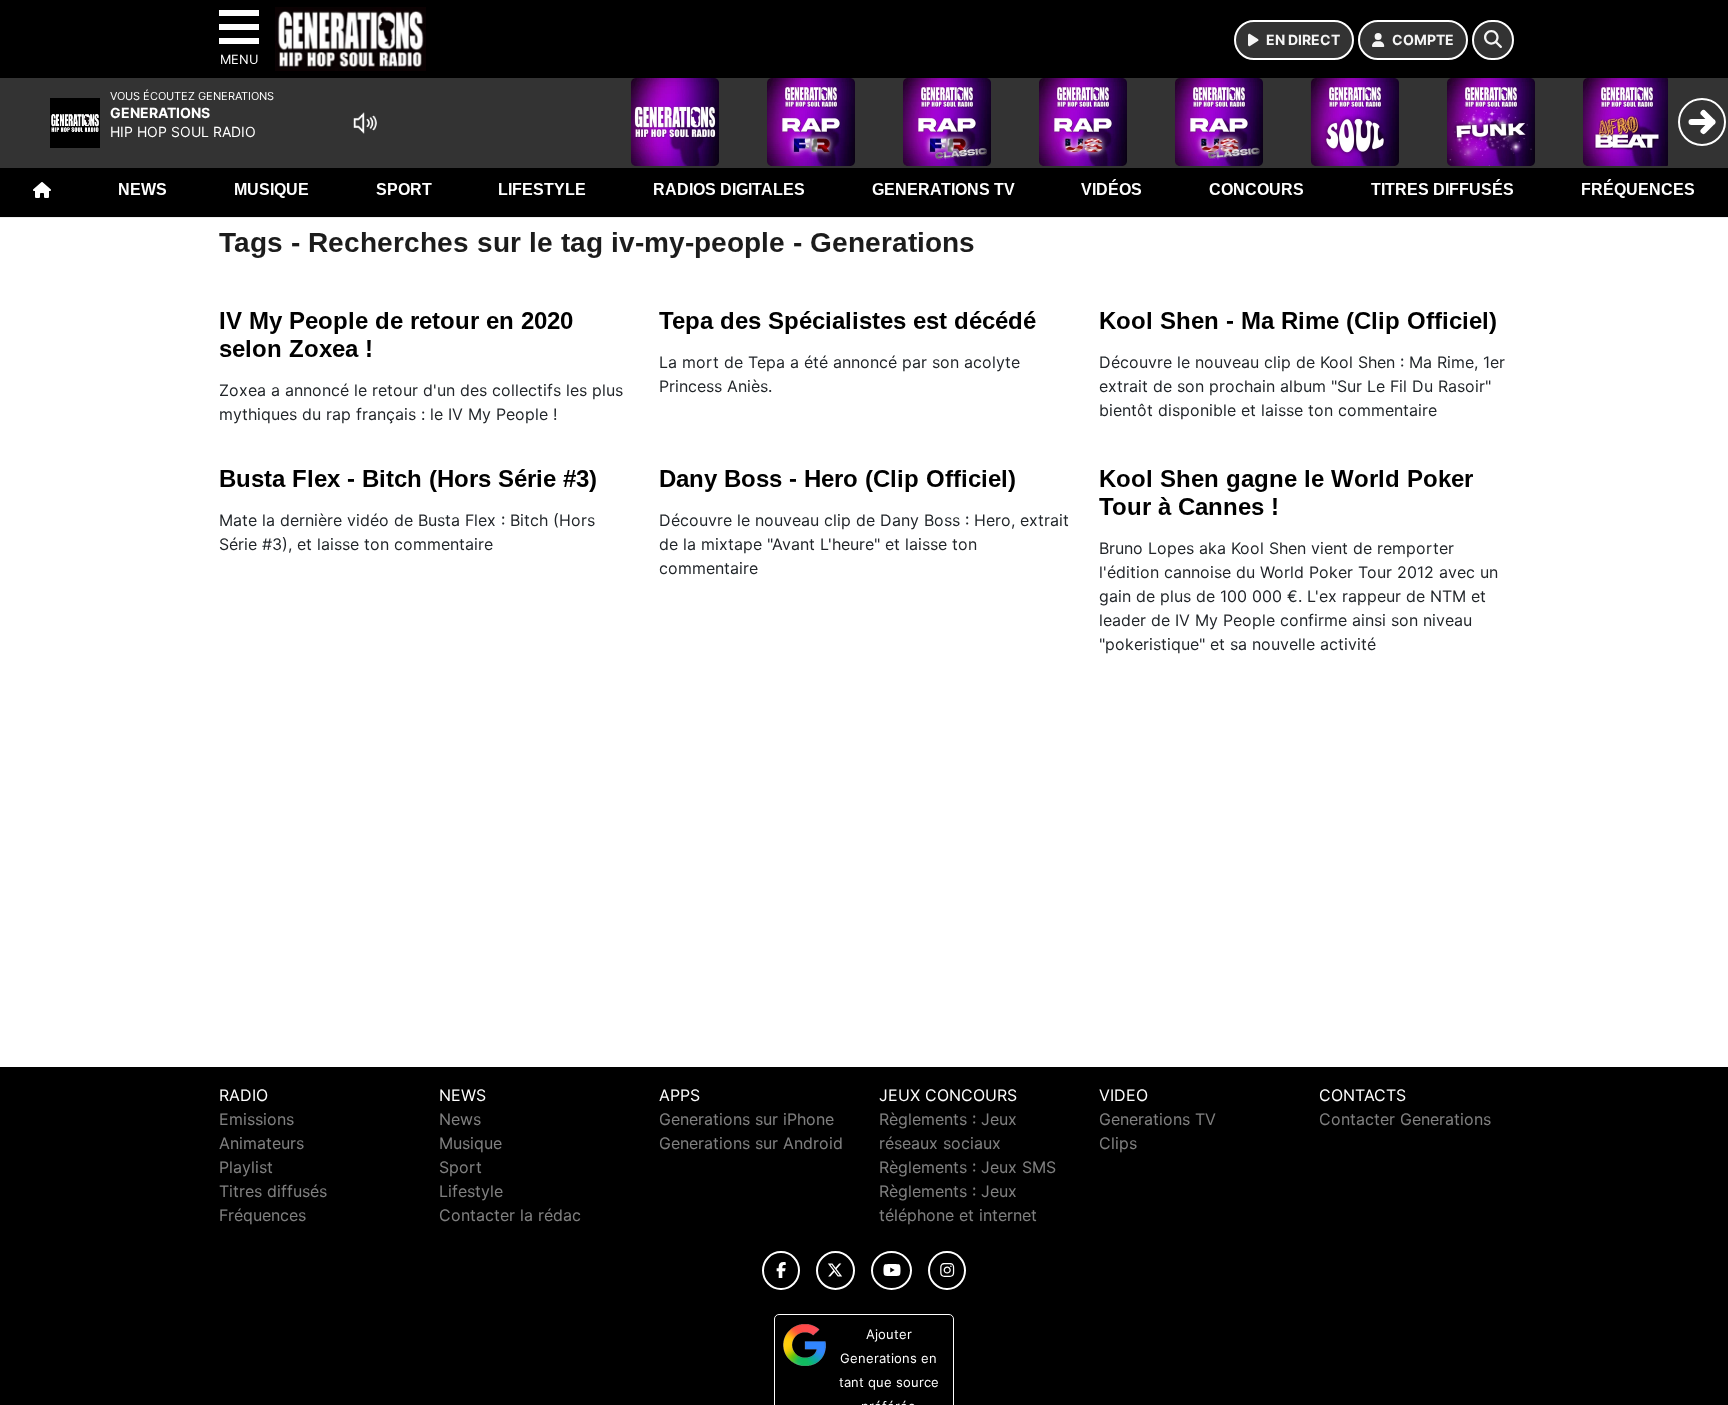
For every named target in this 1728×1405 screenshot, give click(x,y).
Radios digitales (729, 189)
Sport (404, 189)
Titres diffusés (1442, 189)
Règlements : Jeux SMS (967, 1167)
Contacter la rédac (510, 1215)
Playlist (246, 1167)
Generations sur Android (751, 1143)
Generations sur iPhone (746, 1119)
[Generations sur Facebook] (781, 1270)
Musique (271, 189)
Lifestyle (542, 189)
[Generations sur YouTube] (891, 1270)
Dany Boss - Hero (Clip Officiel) (837, 478)
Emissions (256, 1119)
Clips (1118, 1143)
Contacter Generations (1405, 1119)
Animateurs (261, 1143)
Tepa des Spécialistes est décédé (847, 320)
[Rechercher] (1493, 40)
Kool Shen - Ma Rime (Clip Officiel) (1298, 320)
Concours (1256, 189)
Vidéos (1111, 189)
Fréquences (1638, 189)
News (142, 189)
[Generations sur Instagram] (947, 1270)
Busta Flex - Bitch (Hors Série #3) (408, 478)
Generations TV (943, 189)
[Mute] (365, 123)
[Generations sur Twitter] (835, 1270)
